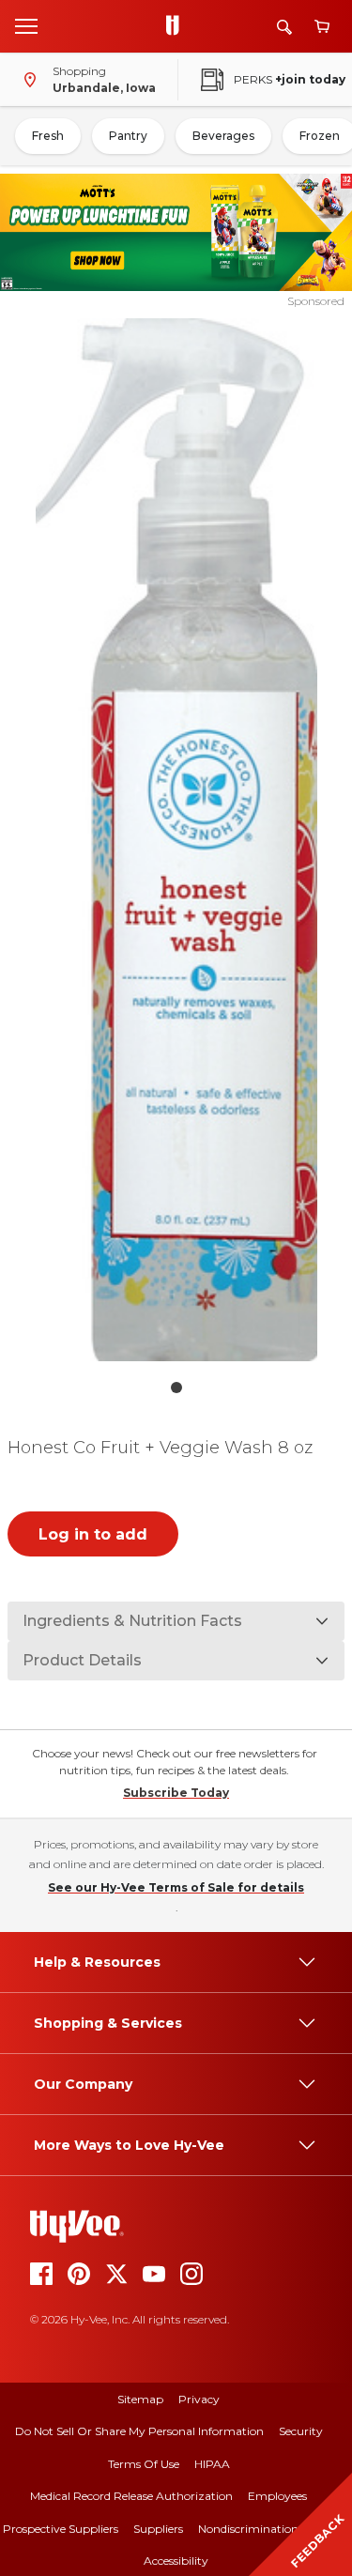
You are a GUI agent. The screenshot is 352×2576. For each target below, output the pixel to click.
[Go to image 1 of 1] (176, 1388)
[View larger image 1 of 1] (176, 840)
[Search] (284, 27)
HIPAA (212, 2464)
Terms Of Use (144, 2464)
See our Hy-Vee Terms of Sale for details (176, 1887)
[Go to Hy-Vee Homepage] (177, 26)
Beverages (223, 136)
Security (301, 2431)
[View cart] (322, 27)
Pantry (128, 136)
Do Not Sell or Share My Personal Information (139, 2431)
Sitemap (140, 2399)
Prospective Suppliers (61, 2529)
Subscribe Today (176, 1793)
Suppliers (158, 2529)
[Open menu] (26, 25)
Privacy (199, 2399)
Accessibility (176, 2561)
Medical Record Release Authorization (131, 2496)
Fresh (48, 136)
